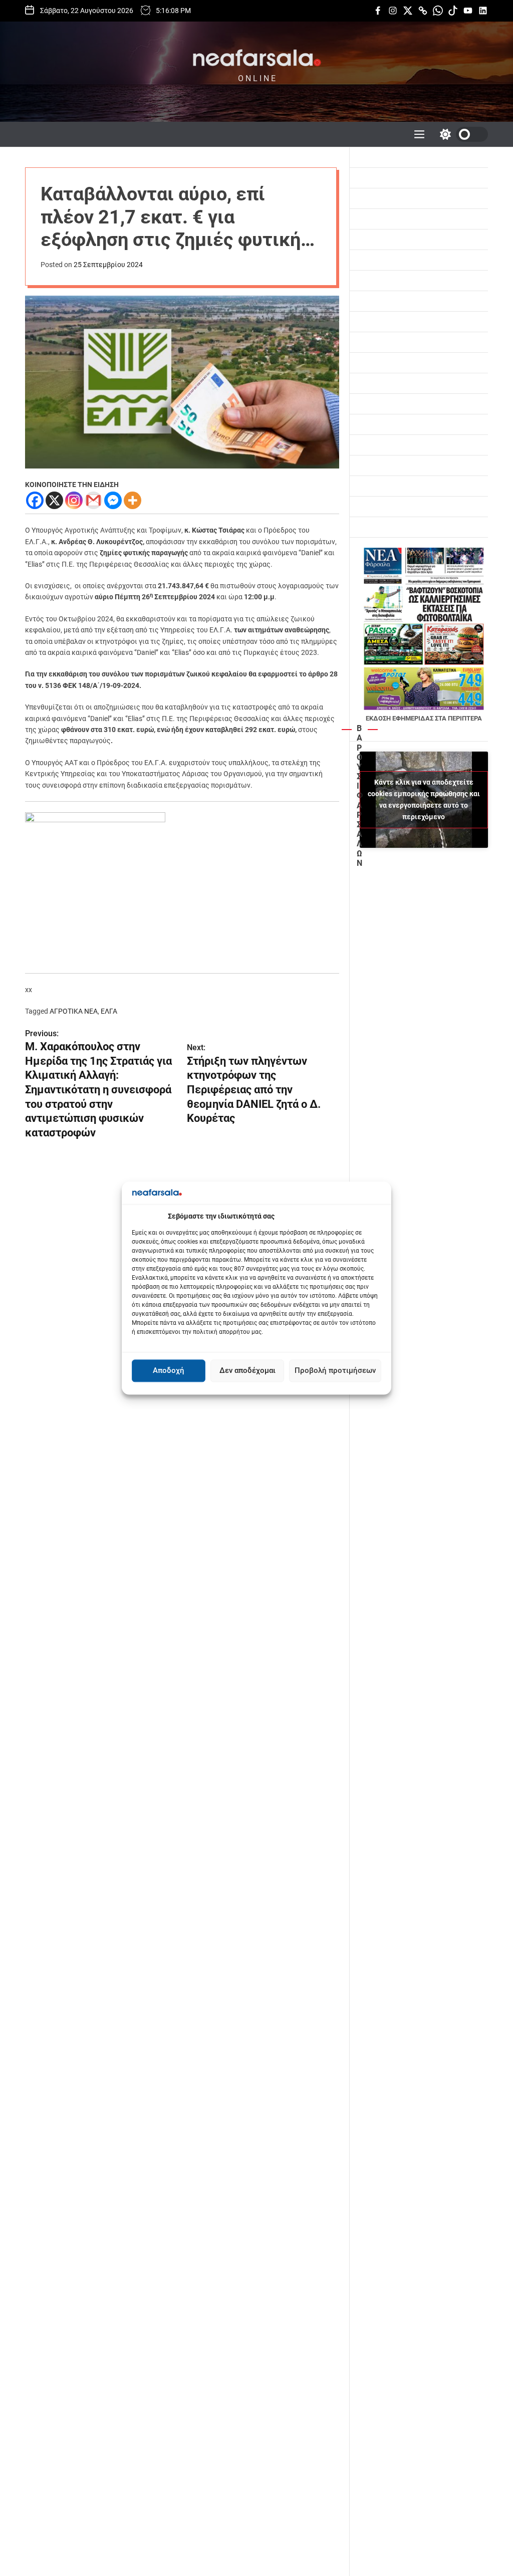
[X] (54, 500)
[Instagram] (74, 500)
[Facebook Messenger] (113, 500)
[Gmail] (93, 500)
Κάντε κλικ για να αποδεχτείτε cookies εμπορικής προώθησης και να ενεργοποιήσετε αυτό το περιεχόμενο (424, 799)
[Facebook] (35, 500)
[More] (133, 500)
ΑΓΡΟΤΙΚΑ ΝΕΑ (74, 1011)
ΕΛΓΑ (109, 1011)
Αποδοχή (169, 1371)
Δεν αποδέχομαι (247, 1371)
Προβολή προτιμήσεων (335, 1371)
